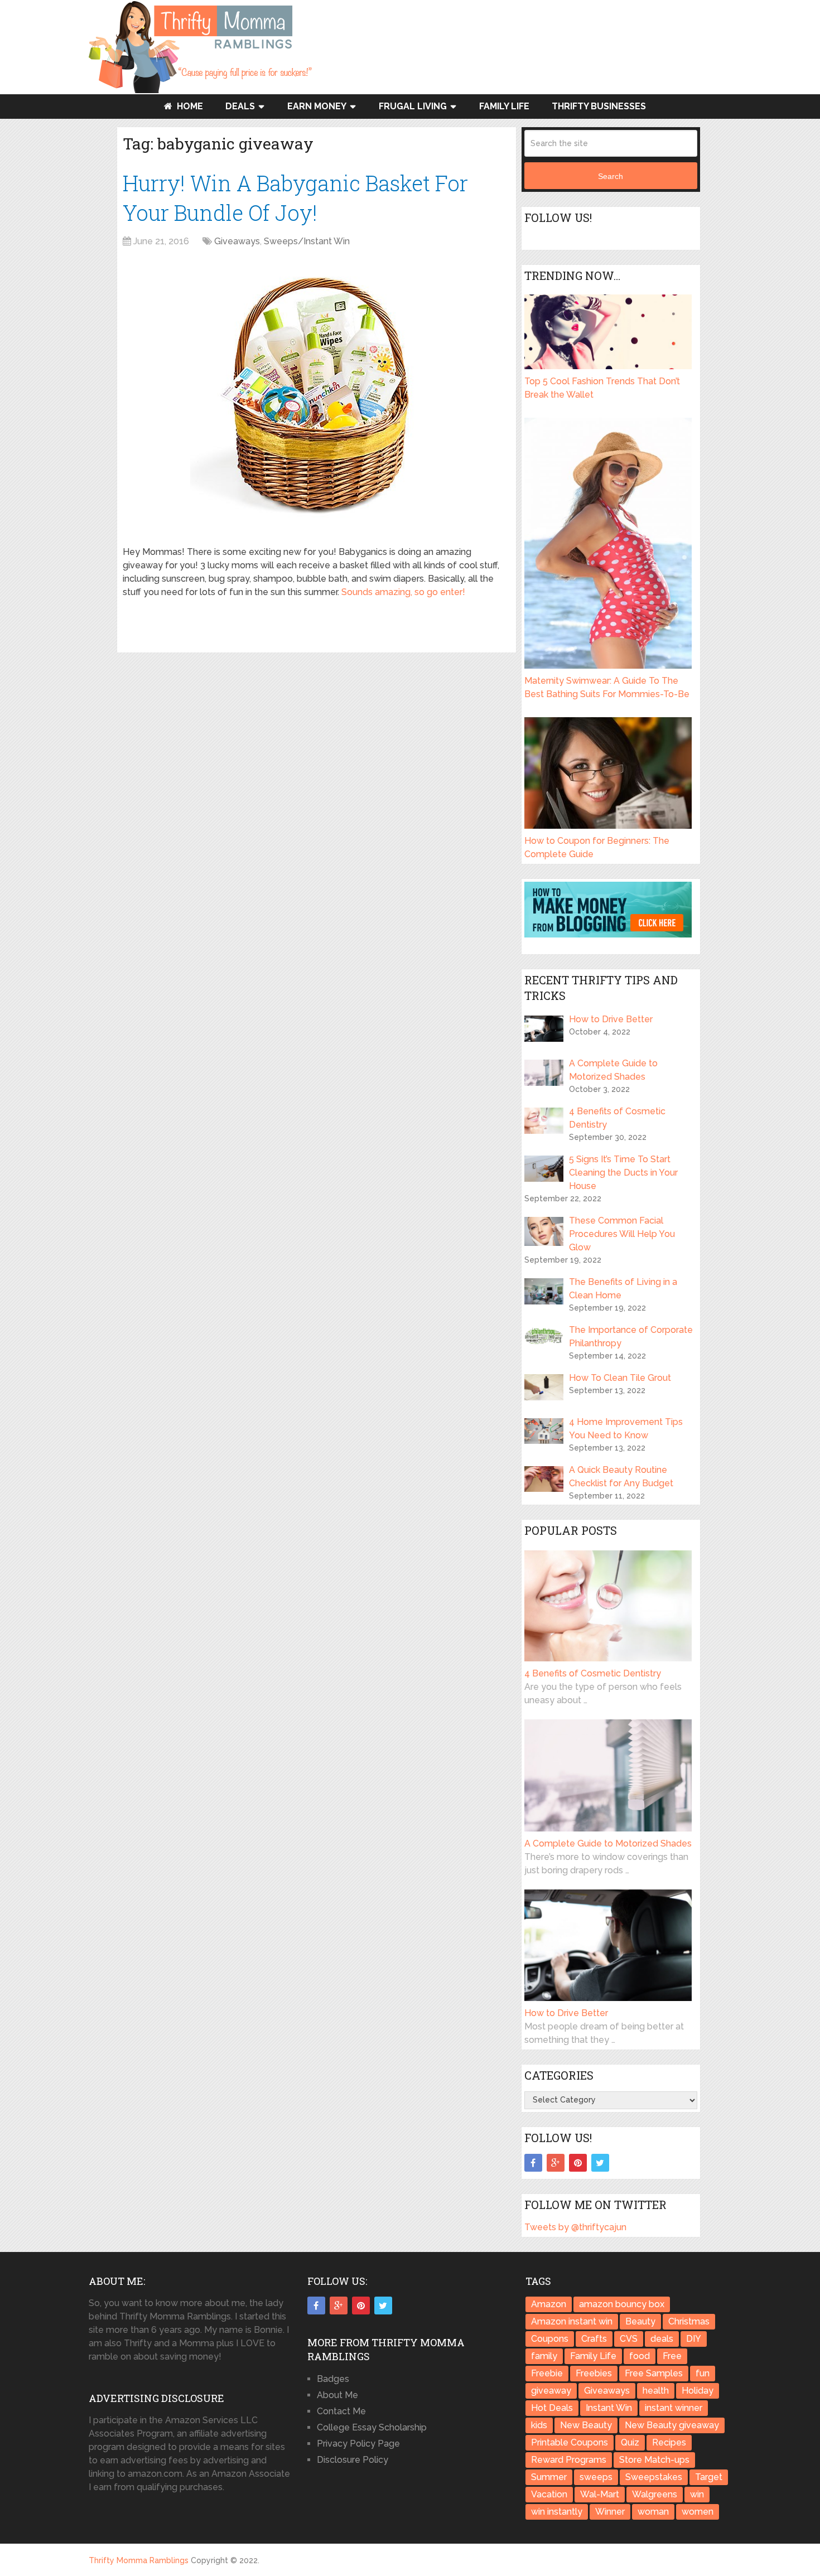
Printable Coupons (570, 2442)
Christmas (689, 2321)
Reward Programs (569, 2460)
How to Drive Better (611, 1019)
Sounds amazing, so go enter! (403, 592)
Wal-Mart (600, 2494)
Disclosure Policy (353, 2460)
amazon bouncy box (622, 2304)
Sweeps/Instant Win (307, 241)
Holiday (698, 2391)
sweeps (596, 2477)
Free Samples (654, 2373)
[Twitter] (600, 2163)
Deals (240, 106)
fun (703, 2373)
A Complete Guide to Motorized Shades (613, 1070)
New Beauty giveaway (672, 2425)
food (640, 2356)
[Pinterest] (578, 2163)
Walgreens (655, 2494)
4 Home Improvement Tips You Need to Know (626, 1429)
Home (189, 106)
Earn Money (317, 106)
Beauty (640, 2321)
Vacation (549, 2494)
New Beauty (586, 2425)
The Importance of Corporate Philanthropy (631, 1337)
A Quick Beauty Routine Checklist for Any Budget (621, 1477)
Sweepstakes (654, 2477)
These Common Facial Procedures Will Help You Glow (622, 1234)
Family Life (504, 106)
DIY (694, 2339)
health (656, 2391)
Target (709, 2477)
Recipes (669, 2442)
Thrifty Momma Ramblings (139, 2560)
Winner (610, 2512)
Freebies (594, 2373)
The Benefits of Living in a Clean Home (623, 1289)
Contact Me (341, 2411)
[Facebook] (533, 2163)
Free (672, 2356)
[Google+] (556, 2163)
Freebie (547, 2373)
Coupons (550, 2339)
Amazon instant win (572, 2321)
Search (611, 176)
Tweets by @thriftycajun (575, 2227)
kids (539, 2425)
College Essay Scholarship (372, 2427)
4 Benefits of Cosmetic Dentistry (617, 1118)
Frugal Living (413, 106)
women (698, 2512)
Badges (333, 2379)
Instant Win (609, 2408)
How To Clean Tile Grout (620, 1378)
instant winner (674, 2408)
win (697, 2494)
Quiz (630, 2442)
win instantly (557, 2512)
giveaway (551, 2391)
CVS (629, 2339)
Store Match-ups (654, 2460)
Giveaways (237, 241)
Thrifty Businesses (599, 106)
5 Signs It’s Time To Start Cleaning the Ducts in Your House (623, 1173)
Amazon (549, 2304)
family (544, 2356)
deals (662, 2339)
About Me (337, 2395)
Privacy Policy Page (358, 2444)
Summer (549, 2477)
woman (653, 2512)
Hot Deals (552, 2408)
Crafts (594, 2339)
